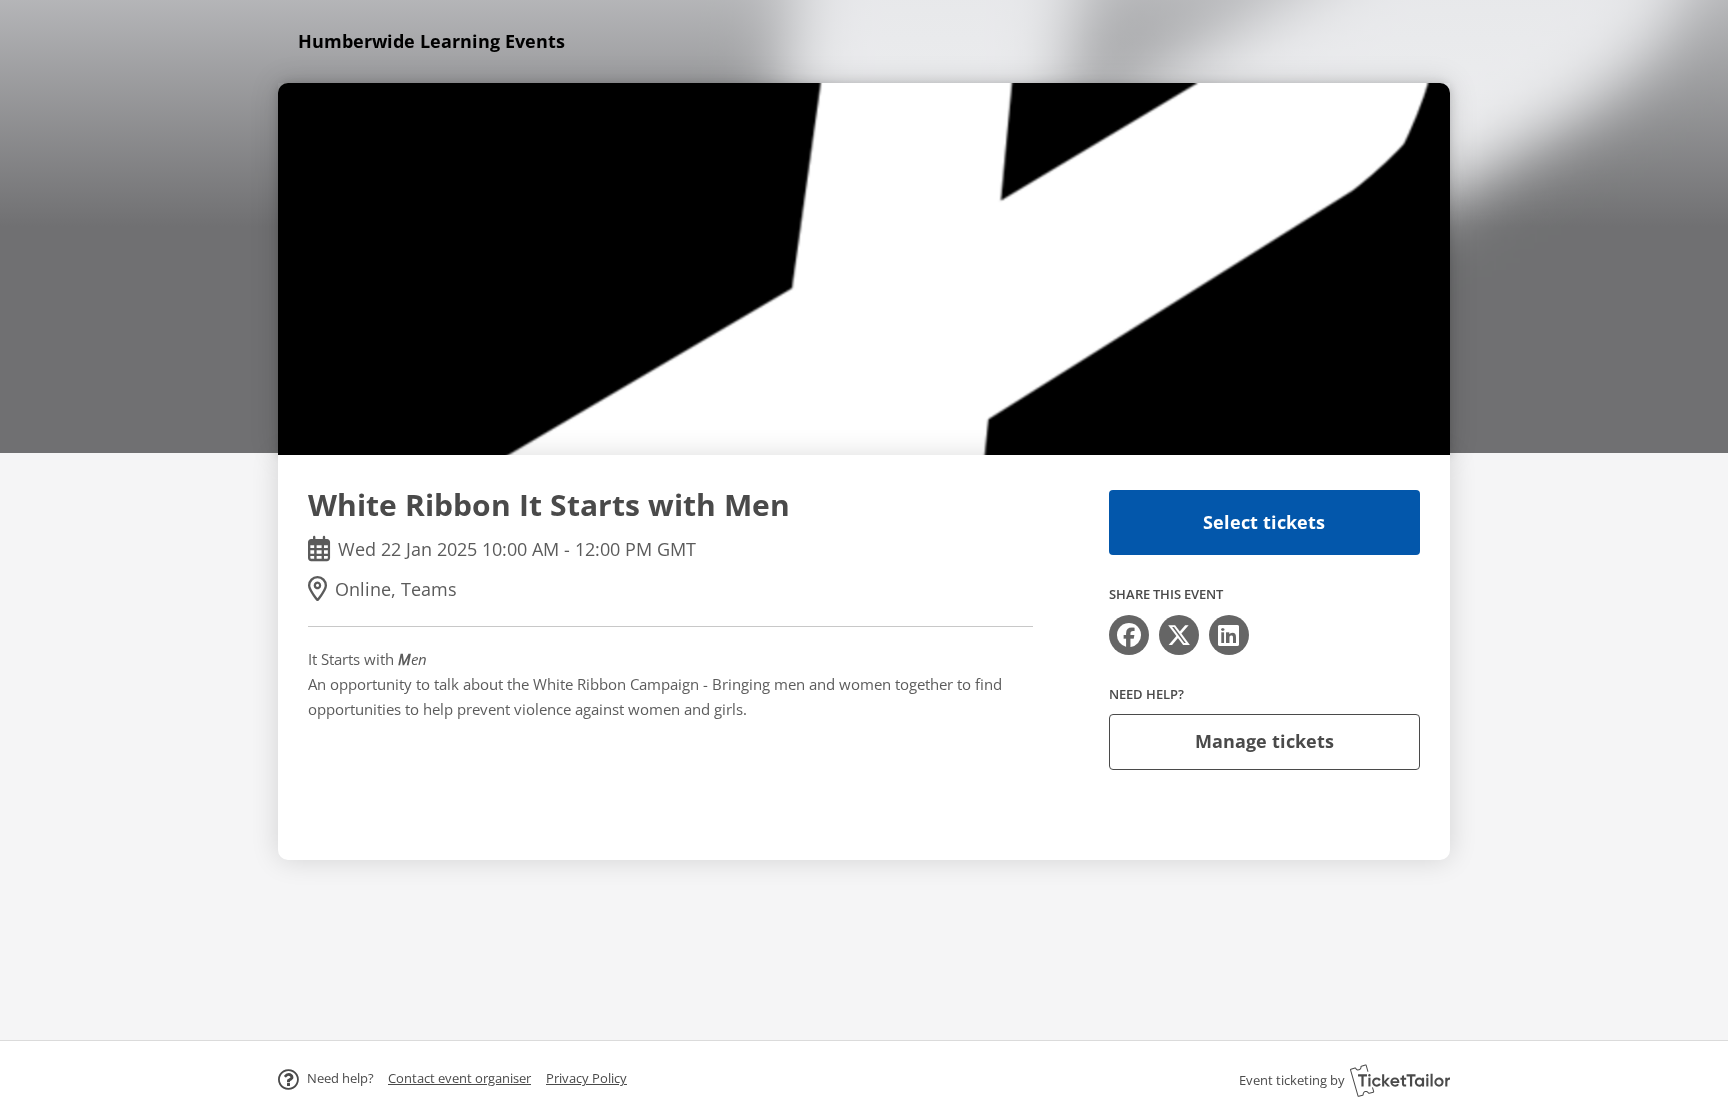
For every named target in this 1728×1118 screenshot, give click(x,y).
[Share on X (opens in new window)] (1179, 635)
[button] (459, 1078)
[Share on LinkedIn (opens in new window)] (1229, 635)
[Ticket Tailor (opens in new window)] (1400, 1080)
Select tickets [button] (1264, 522)
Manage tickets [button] (1264, 741)
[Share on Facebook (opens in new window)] (1129, 635)
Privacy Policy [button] (586, 1078)
